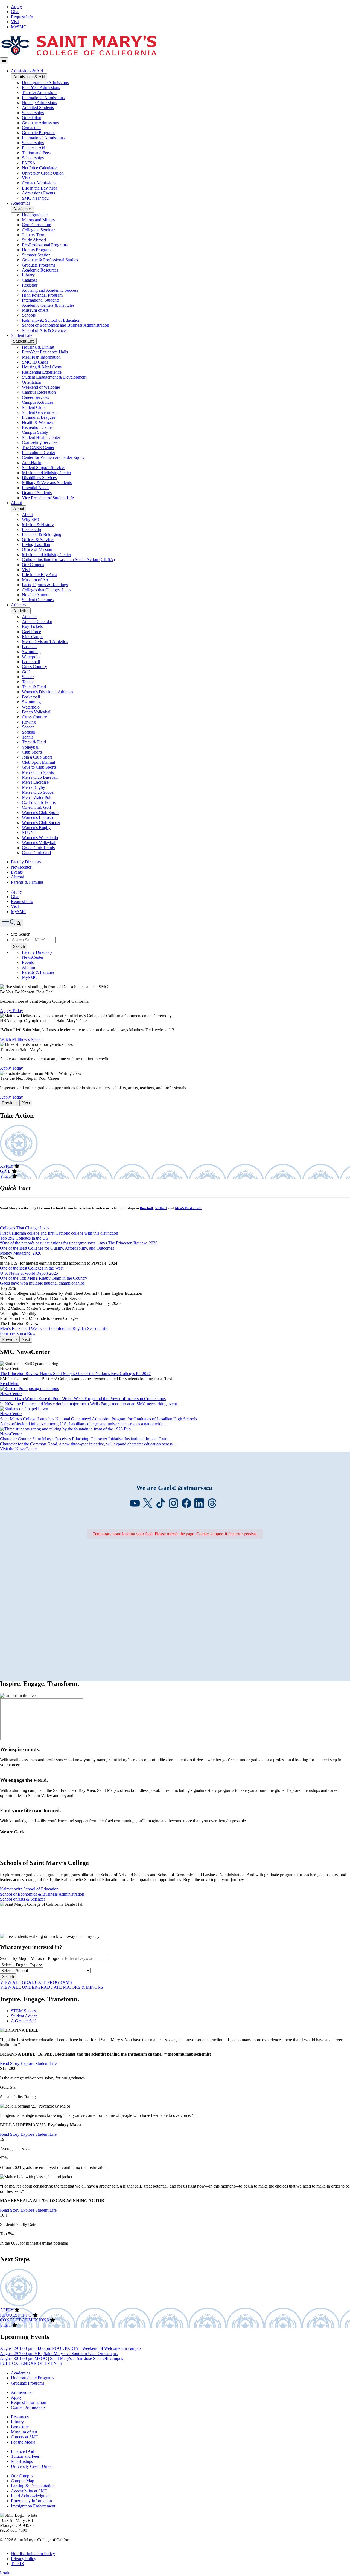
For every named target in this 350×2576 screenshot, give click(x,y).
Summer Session (36, 255)
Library (28, 275)
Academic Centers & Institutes (48, 305)
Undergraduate (35, 215)
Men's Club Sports (38, 772)
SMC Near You (35, 198)
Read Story (10, 2063)
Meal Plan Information (41, 357)
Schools (29, 315)
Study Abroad (34, 240)
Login (5, 2573)
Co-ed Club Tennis (38, 848)
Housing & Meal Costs (42, 367)
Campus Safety (35, 432)
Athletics (19, 605)
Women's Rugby (36, 827)
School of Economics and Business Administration (65, 325)
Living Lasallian (36, 545)
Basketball (31, 662)
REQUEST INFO (16, 2315)
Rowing (29, 722)
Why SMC (31, 519)
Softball (29, 732)
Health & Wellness (38, 422)
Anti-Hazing (33, 463)
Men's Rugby (33, 787)
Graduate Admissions (40, 123)
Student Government (40, 412)
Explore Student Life (39, 2063)
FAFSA (29, 163)
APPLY (7, 1166)
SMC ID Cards (35, 362)
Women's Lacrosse (38, 817)
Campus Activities (38, 402)
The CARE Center (38, 448)
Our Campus (33, 565)
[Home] (78, 55)
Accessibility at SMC (29, 2491)
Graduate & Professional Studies (50, 260)
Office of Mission (37, 549)
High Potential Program (42, 295)
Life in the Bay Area (40, 188)
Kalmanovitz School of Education (51, 320)
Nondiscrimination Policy (33, 2553)
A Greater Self (23, 2021)
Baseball (29, 647)
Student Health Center (41, 437)
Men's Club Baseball (40, 777)
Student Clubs (34, 407)
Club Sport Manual (38, 762)
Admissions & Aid (27, 71)
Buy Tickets (32, 626)
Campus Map (23, 2481)
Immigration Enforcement (33, 2506)
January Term (34, 235)
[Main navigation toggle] (4, 61)
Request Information (29, 2402)
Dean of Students (37, 493)
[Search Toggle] (12, 923)
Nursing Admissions (39, 103)
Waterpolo (31, 657)
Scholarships (33, 113)
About (16, 503)
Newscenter (21, 867)
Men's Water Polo (37, 797)
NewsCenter (33, 957)
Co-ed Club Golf (37, 807)
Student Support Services (44, 467)
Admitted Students (38, 107)
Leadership (31, 529)
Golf (26, 672)
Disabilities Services (39, 478)
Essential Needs (36, 488)
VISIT (6, 1176)
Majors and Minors (38, 220)
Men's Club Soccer (38, 792)
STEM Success (24, 2011)
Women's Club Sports (41, 812)
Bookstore (20, 2427)
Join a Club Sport (37, 757)
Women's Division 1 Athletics (47, 692)
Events (17, 872)
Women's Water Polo (40, 838)
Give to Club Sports (39, 767)
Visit (15, 22)
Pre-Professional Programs (45, 245)
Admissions (21, 2392)
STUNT (29, 832)
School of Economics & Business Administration (42, 1894)
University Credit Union (43, 173)
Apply (16, 7)
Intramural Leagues (39, 417)
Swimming (31, 652)
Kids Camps (33, 637)
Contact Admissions (39, 183)
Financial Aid (33, 148)
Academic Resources (40, 270)
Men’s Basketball (188, 1208)
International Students (41, 300)
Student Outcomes (38, 600)
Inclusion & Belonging (42, 534)
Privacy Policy (24, 2559)
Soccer (28, 677)
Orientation (32, 118)
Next (26, 1103)
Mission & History (38, 525)
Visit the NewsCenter (18, 1449)
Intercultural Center (39, 452)
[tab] (180, 2011)
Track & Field (34, 687)
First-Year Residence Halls (45, 352)
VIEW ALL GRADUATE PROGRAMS (36, 1982)
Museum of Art (35, 310)
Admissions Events (38, 193)
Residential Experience (42, 372)
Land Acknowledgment (31, 2496)
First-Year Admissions (41, 88)
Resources (20, 2417)
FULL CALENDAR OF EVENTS (31, 2363)
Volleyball (31, 747)
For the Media (23, 2442)
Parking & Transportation (33, 2486)
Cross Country (34, 667)
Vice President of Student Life (48, 498)
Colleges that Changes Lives (46, 590)
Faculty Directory (26, 862)
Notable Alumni (36, 595)
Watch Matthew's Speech (22, 1039)
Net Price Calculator (39, 168)
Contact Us (32, 128)
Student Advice (24, 2016)
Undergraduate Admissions (45, 83)
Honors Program (36, 250)
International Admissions (43, 98)
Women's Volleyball (39, 843)
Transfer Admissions (40, 92)
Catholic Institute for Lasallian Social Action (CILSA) (68, 560)
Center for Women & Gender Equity (53, 457)
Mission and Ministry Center (46, 473)
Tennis (28, 682)
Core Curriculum (37, 225)
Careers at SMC (25, 2437)
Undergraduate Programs (33, 2378)
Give (15, 12)
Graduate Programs (39, 133)
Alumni (17, 877)
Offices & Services (38, 540)
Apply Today (11, 1010)
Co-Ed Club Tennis (39, 802)
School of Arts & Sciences (45, 330)
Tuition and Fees (36, 153)
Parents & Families (27, 882)
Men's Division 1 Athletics (45, 641)
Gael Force (31, 632)
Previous (10, 1103)
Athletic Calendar (37, 622)
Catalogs (29, 280)
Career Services (35, 397)
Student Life (22, 335)
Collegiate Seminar (38, 230)
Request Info (22, 17)
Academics (21, 203)
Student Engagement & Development (54, 377)
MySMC (19, 27)
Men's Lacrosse (35, 782)
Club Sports (32, 752)
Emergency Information (31, 2501)
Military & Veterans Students (47, 483)
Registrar (30, 285)
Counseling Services (40, 442)
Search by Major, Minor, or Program (31, 1958)
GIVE (5, 1171)
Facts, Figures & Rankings (45, 585)
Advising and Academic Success (50, 290)
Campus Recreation (39, 392)
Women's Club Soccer (41, 823)
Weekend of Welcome (41, 387)
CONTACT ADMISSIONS (24, 2320)
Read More (10, 1384)
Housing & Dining (38, 347)
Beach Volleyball (37, 712)
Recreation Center (37, 427)
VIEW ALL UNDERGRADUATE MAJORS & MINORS (52, 1987)
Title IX (18, 2564)
